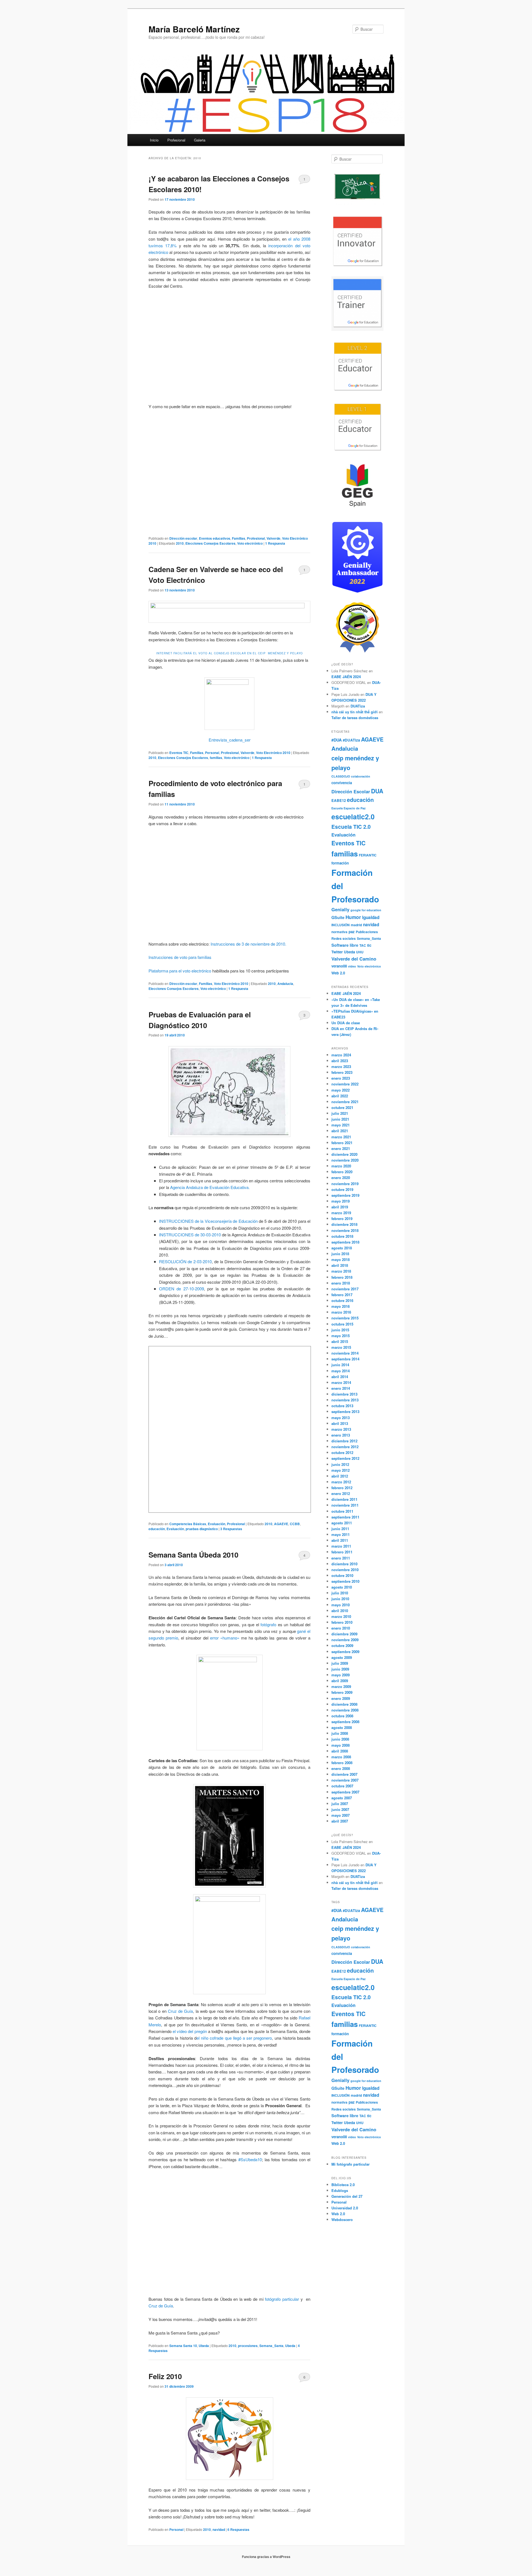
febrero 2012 (342, 1488)
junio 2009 (340, 1669)
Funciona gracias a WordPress (266, 2557)
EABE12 (339, 800)
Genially (340, 909)
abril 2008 (340, 1751)
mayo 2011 (341, 1534)
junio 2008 (340, 1739)
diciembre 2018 (344, 1224)
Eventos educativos (215, 538)
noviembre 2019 (345, 1184)
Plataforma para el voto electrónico (180, 971)
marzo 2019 (341, 1213)
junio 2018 (340, 1254)
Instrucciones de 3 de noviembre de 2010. (248, 944)
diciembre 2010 (344, 1564)
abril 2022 (340, 1096)
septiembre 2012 (345, 1458)
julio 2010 (340, 1593)
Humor (353, 917)
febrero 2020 (342, 1172)
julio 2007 (340, 1804)
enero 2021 (341, 1148)
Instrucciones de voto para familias (180, 957)
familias (216, 758)
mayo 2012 (341, 1470)
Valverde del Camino (354, 959)
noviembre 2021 (345, 1102)
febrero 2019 (342, 1218)
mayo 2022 (341, 1090)
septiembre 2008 (345, 1722)
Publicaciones (367, 932)
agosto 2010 (342, 1587)
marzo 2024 (341, 1055)
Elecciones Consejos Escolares (210, 543)
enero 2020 (341, 1178)
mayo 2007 (341, 1815)
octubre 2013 (342, 1406)
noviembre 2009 (345, 1640)
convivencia (342, 783)
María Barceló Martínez (194, 29)
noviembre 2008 (345, 1710)
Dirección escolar (183, 538)
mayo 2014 (341, 1371)
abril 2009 (340, 1681)
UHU (360, 952)
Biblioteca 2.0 (343, 2185)
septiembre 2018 (345, 1242)
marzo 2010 (341, 1616)
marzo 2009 (341, 1686)
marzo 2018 (341, 1271)
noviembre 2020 (345, 1160)
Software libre (345, 945)
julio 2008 (340, 1733)
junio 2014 (340, 1365)
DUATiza (358, 706)
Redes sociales (344, 939)
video (352, 966)
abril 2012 (340, 1476)
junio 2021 (340, 1119)
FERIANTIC (368, 855)
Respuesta (275, 543)
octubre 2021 (342, 1107)
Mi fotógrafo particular (351, 2164)
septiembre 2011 (345, 1517)
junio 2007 (340, 1809)
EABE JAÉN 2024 (346, 677)
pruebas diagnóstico (202, 1529)
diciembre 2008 (344, 1704)
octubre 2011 (342, 1511)
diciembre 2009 (344, 1634)
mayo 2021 (341, 1125)
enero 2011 (341, 1558)
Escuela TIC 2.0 (351, 827)
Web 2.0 (338, 973)
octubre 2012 (342, 1452)
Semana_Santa (271, 2346)
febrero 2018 (342, 1277)
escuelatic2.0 (353, 817)
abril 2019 (340, 1207)
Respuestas (231, 1529)
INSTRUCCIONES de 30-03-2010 (190, 1235)
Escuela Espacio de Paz (348, 808)
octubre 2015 (342, 1324)
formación (340, 863)
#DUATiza (351, 740)
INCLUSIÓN (341, 925)
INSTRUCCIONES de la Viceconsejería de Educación (208, 1221)
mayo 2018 (341, 1259)
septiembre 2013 (345, 1411)
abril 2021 (340, 1131)
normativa (339, 932)
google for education (366, 910)
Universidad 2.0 (345, 2208)
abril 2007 (340, 1821)
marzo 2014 (341, 1382)
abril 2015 (340, 1341)
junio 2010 (340, 1599)
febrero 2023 (342, 1072)
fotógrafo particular (282, 2299)
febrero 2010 (342, 1622)
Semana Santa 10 (183, 2346)
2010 (180, 543)
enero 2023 (341, 1078)
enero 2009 (341, 1698)
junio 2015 (340, 1330)
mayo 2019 (341, 1201)
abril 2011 (340, 1540)
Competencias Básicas (188, 1524)
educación (157, 1529)
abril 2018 (340, 1265)
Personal (212, 753)
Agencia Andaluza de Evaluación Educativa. (209, 1187)
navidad (219, 2529)
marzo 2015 (341, 1347)
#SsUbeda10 (250, 2159)
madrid (356, 925)
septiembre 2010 (345, 1581)
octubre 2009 (342, 1645)
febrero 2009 (342, 1692)
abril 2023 (340, 1061)
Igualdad (371, 917)
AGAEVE (281, 1524)
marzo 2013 (341, 1429)
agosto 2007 (342, 1798)
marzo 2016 (341, 1312)
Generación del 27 (347, 2196)
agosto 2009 (342, 1657)
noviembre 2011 (345, 1505)
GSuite (338, 917)
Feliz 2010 (165, 2376)
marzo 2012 (341, 1482)
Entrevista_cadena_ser (230, 740)
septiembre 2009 (345, 1652)
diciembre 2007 (344, 1774)
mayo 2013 (341, 1418)
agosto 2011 (342, 1523)
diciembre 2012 (344, 1441)
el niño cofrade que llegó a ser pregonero (234, 2038)
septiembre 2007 (345, 1792)
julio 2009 (340, 1663)
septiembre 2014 (345, 1359)
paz (352, 932)
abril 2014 (340, 1377)
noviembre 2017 (345, 1289)
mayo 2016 (341, 1306)
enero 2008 (341, 1768)
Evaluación (217, 1524)
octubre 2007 (342, 1786)
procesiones (248, 2346)
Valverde (273, 538)
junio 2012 (340, 1464)
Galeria (200, 140)
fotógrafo (268, 1624)
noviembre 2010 (345, 1570)
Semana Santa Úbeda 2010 (193, 1555)
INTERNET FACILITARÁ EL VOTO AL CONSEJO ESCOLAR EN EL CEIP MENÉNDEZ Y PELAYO (230, 653)
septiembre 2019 (345, 1195)
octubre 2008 (342, 1716)
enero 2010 (341, 1628)
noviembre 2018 (345, 1230)
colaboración (361, 776)
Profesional (176, 140)
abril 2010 (340, 1611)
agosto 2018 (342, 1248)
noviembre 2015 (345, 1318)
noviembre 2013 (345, 1400)
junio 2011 (340, 1529)
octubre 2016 (342, 1300)
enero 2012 (341, 1493)
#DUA (337, 740)
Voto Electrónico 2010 (273, 753)
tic (369, 945)
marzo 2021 (341, 1137)
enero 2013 (341, 1435)
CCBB (295, 1524)
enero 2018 (341, 1283)
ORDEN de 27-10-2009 (181, 1289)
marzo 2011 (341, 1546)
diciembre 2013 (344, 1394)
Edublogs (340, 2190)
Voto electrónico (250, 543)
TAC (363, 945)
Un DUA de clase (346, 1023)
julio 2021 (340, 1113)
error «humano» (225, 1638)
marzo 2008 (341, 1757)
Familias (239, 538)
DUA (377, 791)
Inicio (154, 140)
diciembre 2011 (344, 1499)
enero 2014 (341, 1388)
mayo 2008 (341, 1745)
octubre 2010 (342, 1575)
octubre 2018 (342, 1236)
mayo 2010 (341, 1605)
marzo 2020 (341, 1166)
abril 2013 (340, 1423)
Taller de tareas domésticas (355, 718)
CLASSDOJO (341, 776)
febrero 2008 (342, 1763)
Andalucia (285, 984)
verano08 (339, 966)
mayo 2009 (341, 1675)
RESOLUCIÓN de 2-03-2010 (186, 1261)
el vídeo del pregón (190, 2031)
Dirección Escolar (351, 791)
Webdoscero (342, 2219)
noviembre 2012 (345, 1447)
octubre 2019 (342, 1189)
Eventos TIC (179, 753)
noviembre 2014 (345, 1353)
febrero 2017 (342, 1295)
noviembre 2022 (345, 1084)
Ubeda (204, 2346)
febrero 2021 (342, 1143)
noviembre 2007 (345, 1780)
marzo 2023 (341, 1066)
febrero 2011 (342, 1552)
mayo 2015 (341, 1336)
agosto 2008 (342, 1727)
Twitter (337, 952)
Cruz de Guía (181, 2011)
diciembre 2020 (344, 1154)
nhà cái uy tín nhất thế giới (355, 712)
